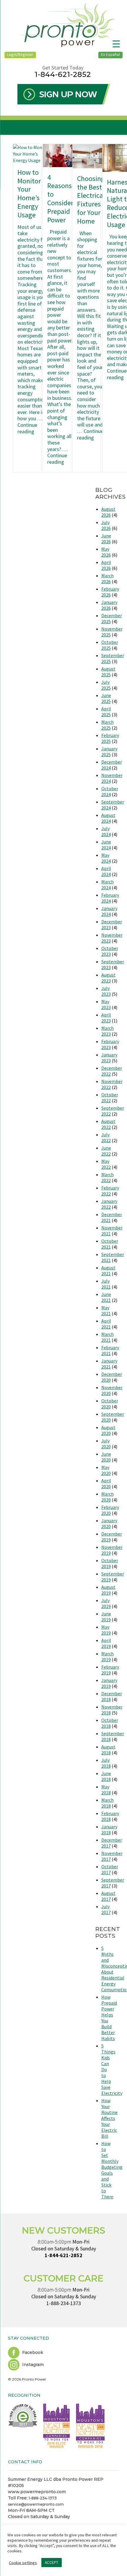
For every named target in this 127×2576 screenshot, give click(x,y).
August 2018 (108, 1750)
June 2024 (106, 845)
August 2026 (108, 512)
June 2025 (106, 698)
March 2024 (108, 885)
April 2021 (106, 1324)
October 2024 (110, 791)
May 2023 (106, 1004)
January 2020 (109, 1523)
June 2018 (106, 1776)
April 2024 (106, 871)
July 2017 (106, 1909)
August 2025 (108, 672)
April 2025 (106, 712)
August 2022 (108, 1124)
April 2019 (106, 1643)
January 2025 (109, 752)
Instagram (32, 2365)
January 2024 (109, 911)
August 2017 (108, 1896)
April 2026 (106, 565)
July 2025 (106, 685)
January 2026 (109, 605)
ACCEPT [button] (52, 2563)
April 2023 (106, 1018)
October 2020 (110, 1404)
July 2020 (106, 1444)
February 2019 (110, 1670)
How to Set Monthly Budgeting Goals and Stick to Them (112, 2170)
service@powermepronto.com (36, 2504)
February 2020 (110, 1510)
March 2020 (108, 1497)
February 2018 (110, 1816)
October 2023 (110, 951)
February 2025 (110, 738)
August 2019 (108, 1590)
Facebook (32, 2352)
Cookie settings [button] (23, 2563)
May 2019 (106, 1630)
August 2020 (108, 1430)
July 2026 (106, 525)
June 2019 (106, 1617)
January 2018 (109, 1830)
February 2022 (110, 1191)
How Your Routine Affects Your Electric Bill (109, 2118)
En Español (110, 54)
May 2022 (106, 1164)
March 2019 (108, 1657)
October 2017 (110, 1869)
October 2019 (110, 1563)
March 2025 (108, 725)
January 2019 (109, 1683)
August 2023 (108, 978)
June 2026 (106, 539)
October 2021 (110, 1244)
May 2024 (106, 858)
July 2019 (106, 1603)
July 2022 (106, 1137)
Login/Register (20, 54)
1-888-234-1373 (64, 2303)
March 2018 (108, 1803)
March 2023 (108, 1031)
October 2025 (110, 645)
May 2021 (106, 1310)
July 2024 (106, 831)
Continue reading (27, 428)
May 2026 (106, 552)
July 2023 (106, 991)
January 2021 (109, 1364)
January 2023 (109, 1058)
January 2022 (109, 1204)
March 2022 (108, 1177)
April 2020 (106, 1483)
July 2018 (106, 1763)
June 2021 (106, 1297)
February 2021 (110, 1350)
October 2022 (110, 1098)
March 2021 (108, 1337)
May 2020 (106, 1470)
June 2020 (106, 1457)
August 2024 (108, 818)
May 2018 (106, 1790)
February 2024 (110, 898)
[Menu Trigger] (116, 44)
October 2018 (110, 1723)
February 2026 (110, 592)
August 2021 (108, 1271)
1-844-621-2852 (63, 74)
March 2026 (108, 578)
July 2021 (106, 1284)
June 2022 (106, 1151)
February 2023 (110, 1044)
